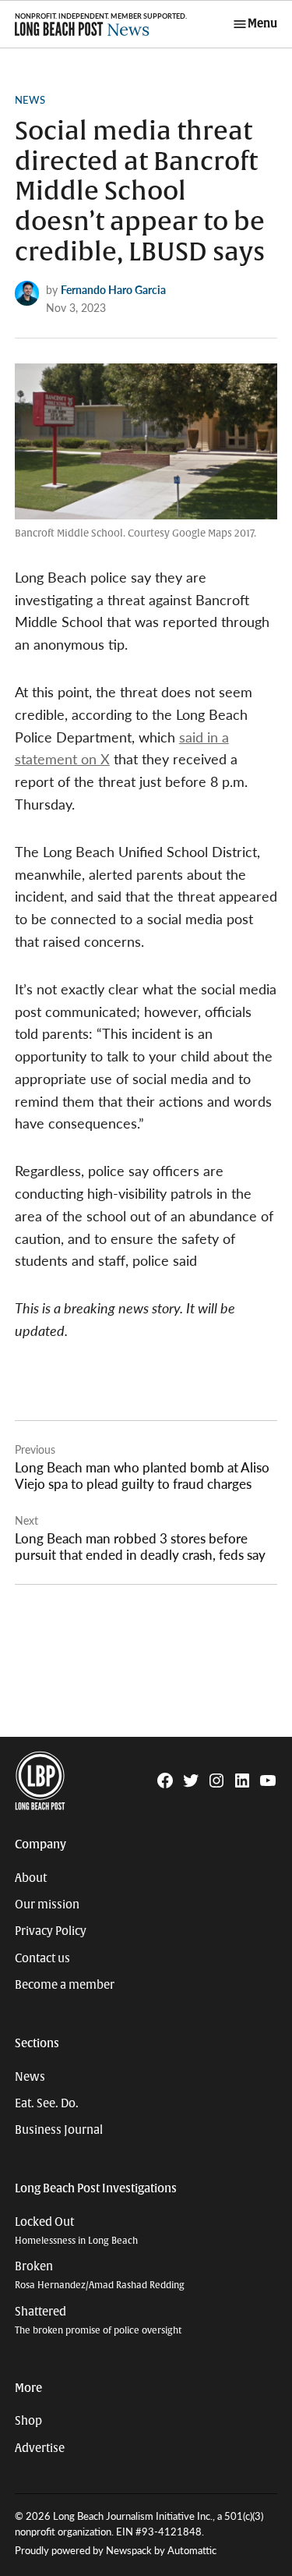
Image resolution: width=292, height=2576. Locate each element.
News (30, 100)
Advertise (40, 2448)
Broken (100, 2275)
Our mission (47, 1905)
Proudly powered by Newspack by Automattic (116, 2550)
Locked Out (76, 2231)
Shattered (98, 2321)
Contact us (42, 1958)
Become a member (65, 1985)
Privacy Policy (51, 1931)
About (31, 1878)
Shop (28, 2421)
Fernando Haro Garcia (113, 289)
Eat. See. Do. (47, 2103)
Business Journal (59, 2130)
